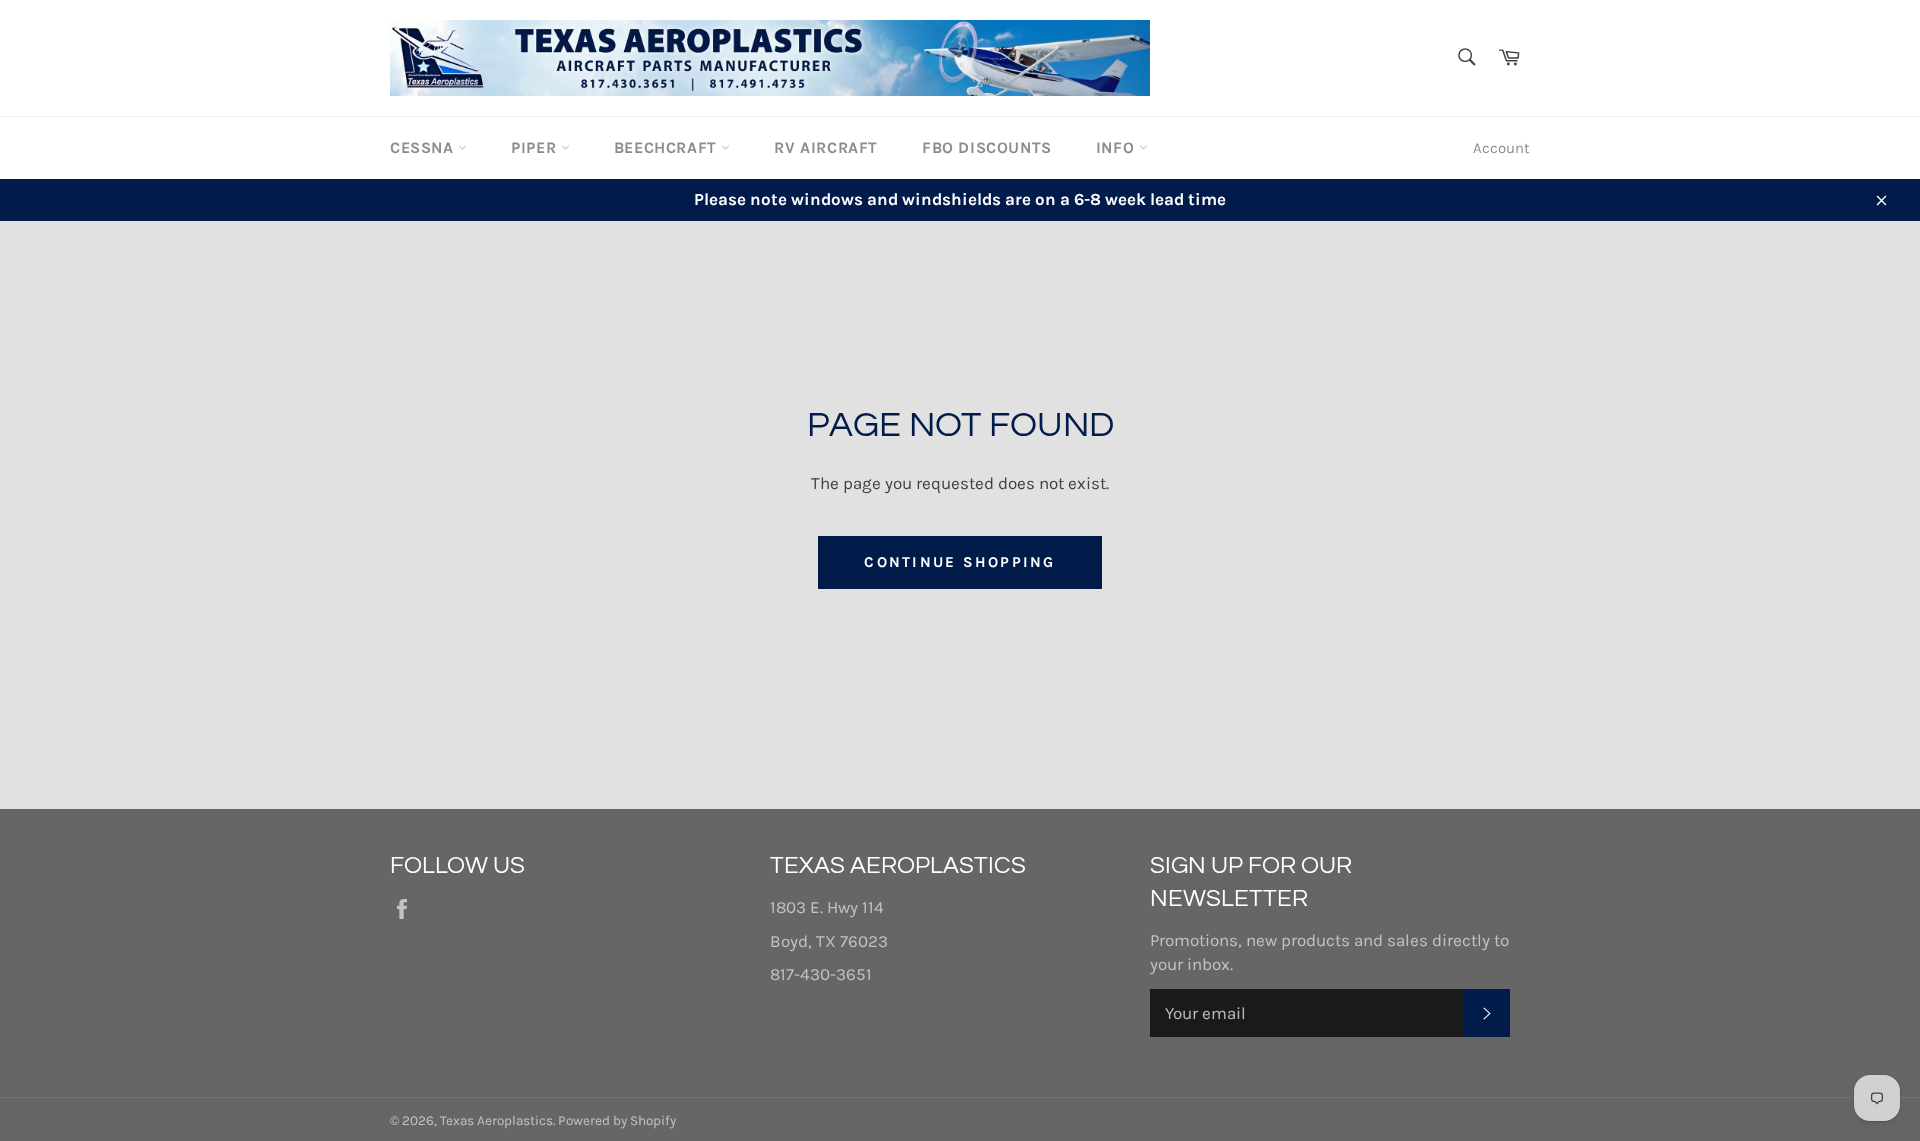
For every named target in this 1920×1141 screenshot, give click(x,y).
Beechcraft (668, 147)
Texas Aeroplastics (496, 1120)
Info (1117, 147)
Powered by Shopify (617, 1120)
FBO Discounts (987, 147)
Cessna (424, 147)
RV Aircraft (826, 147)
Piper (536, 147)
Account (1501, 148)
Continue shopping (959, 562)
